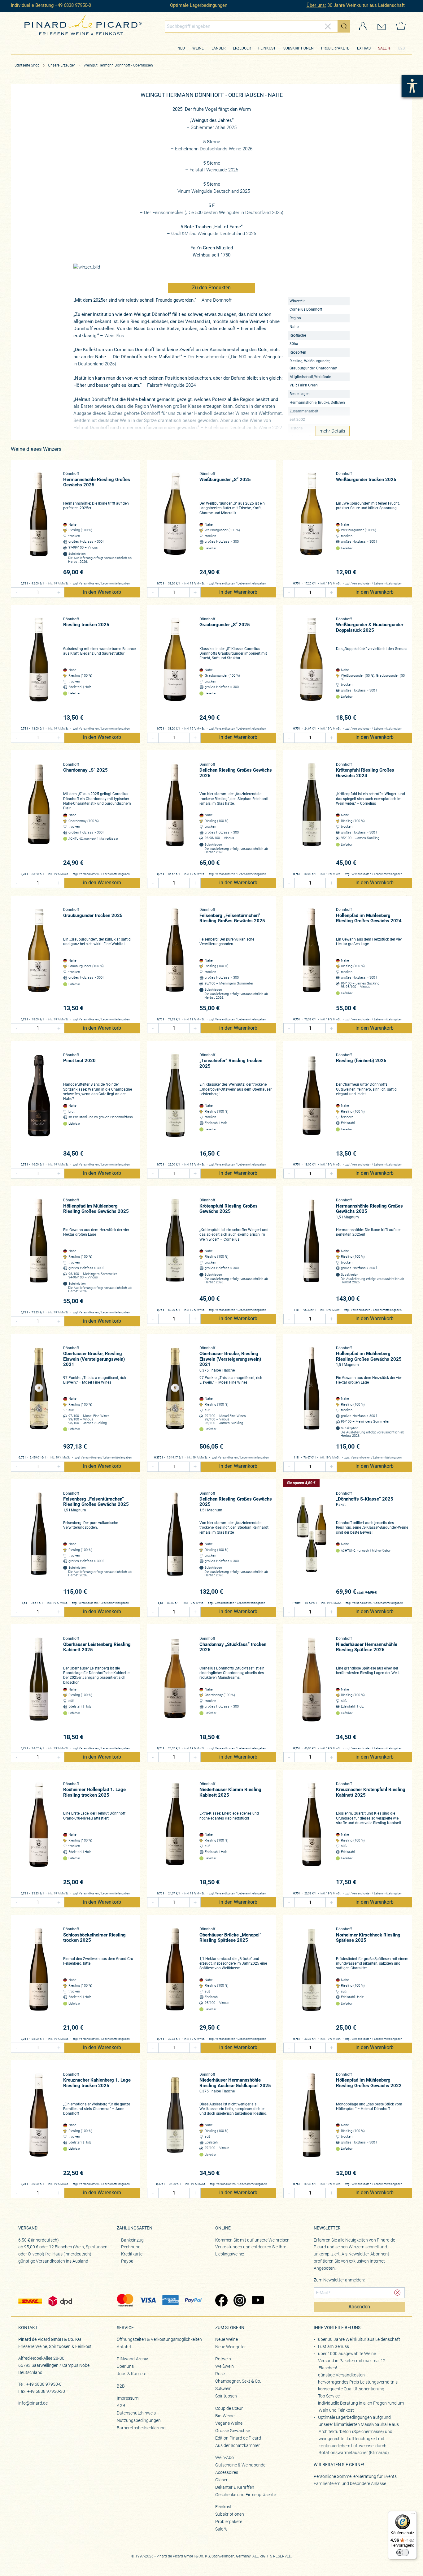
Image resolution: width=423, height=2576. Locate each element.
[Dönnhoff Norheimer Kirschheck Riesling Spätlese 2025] (311, 1979)
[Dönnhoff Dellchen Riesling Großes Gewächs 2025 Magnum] (175, 1544)
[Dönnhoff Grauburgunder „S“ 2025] (175, 669)
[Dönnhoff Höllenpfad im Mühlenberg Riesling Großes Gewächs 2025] (39, 1251)
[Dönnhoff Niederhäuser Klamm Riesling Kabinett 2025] (175, 1834)
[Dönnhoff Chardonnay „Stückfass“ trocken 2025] (175, 1689)
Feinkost (267, 48)
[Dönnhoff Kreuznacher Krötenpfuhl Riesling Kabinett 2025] (311, 1834)
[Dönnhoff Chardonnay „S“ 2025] (39, 815)
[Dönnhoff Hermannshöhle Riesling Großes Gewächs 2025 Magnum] (311, 1250)
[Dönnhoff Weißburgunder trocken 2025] (311, 524)
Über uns (125, 2366)
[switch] (403, 2552)
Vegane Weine (229, 2423)
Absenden (359, 2307)
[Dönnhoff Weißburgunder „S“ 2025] (175, 524)
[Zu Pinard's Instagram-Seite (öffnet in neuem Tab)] (240, 2301)
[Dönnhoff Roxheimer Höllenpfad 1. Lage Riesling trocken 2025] (39, 1834)
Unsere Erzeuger (62, 65)
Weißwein (225, 2366)
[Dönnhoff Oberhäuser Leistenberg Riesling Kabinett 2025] (39, 1689)
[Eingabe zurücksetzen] (328, 26)
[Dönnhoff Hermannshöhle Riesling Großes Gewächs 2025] (39, 524)
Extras (364, 48)
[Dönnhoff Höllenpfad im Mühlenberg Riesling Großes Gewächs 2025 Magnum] (311, 1398)
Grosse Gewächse (233, 2431)
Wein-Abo (225, 2458)
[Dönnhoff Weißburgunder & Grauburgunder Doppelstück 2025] (311, 669)
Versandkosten (89, 584)
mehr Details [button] (332, 431)
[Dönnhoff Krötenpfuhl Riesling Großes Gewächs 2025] (175, 1250)
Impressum (128, 2398)
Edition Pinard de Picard (238, 2438)
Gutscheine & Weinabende (240, 2465)
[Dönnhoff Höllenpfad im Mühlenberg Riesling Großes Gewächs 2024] (311, 960)
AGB (121, 2406)
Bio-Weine (225, 2416)
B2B (401, 48)
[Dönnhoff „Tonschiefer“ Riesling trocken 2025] (175, 1105)
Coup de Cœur (229, 2408)
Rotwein (223, 2359)
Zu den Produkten (211, 288)
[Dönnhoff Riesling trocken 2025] (39, 669)
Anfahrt (124, 2347)
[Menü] (413, 2515)
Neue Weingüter (231, 2347)
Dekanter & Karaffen (235, 2487)
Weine (198, 48)
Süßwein (223, 2389)
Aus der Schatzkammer (238, 2445)
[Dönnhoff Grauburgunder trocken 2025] (39, 960)
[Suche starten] (344, 26)
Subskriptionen (299, 48)
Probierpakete (335, 48)
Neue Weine (227, 2339)
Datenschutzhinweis (136, 2413)
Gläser (221, 2480)
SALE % (384, 48)
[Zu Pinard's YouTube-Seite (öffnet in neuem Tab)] (258, 2301)
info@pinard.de (33, 2403)
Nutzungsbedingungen (139, 2420)
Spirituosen (226, 2396)
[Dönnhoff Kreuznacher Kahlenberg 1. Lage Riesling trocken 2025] (39, 2125)
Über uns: (316, 5)
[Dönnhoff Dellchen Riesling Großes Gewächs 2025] (175, 815)
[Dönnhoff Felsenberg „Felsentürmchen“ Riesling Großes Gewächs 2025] (175, 960)
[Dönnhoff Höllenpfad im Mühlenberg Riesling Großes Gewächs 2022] (311, 2125)
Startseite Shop (27, 65)
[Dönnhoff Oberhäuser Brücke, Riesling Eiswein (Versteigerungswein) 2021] (39, 1398)
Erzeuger (242, 48)
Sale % (221, 2529)
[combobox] (258, 26)
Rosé (220, 2374)
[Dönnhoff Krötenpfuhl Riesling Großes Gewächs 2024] (311, 815)
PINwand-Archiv (132, 2359)
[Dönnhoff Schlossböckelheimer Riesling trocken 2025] (39, 1979)
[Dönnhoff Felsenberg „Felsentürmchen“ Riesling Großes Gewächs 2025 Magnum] (39, 1544)
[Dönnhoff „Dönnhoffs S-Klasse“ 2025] (311, 1544)
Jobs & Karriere (131, 2374)
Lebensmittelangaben (116, 584)
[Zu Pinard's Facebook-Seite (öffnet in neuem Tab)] (221, 2301)
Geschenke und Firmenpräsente (246, 2495)
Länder (218, 48)
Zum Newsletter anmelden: (339, 2280)
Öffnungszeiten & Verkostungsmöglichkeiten (159, 2339)
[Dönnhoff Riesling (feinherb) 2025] (311, 1105)
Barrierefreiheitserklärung (141, 2428)
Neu (181, 48)
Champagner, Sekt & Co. (238, 2381)
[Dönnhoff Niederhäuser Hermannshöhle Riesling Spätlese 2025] (311, 1689)
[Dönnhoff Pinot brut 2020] (39, 1105)
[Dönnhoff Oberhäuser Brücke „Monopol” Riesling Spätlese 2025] (175, 1979)
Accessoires (227, 2472)
